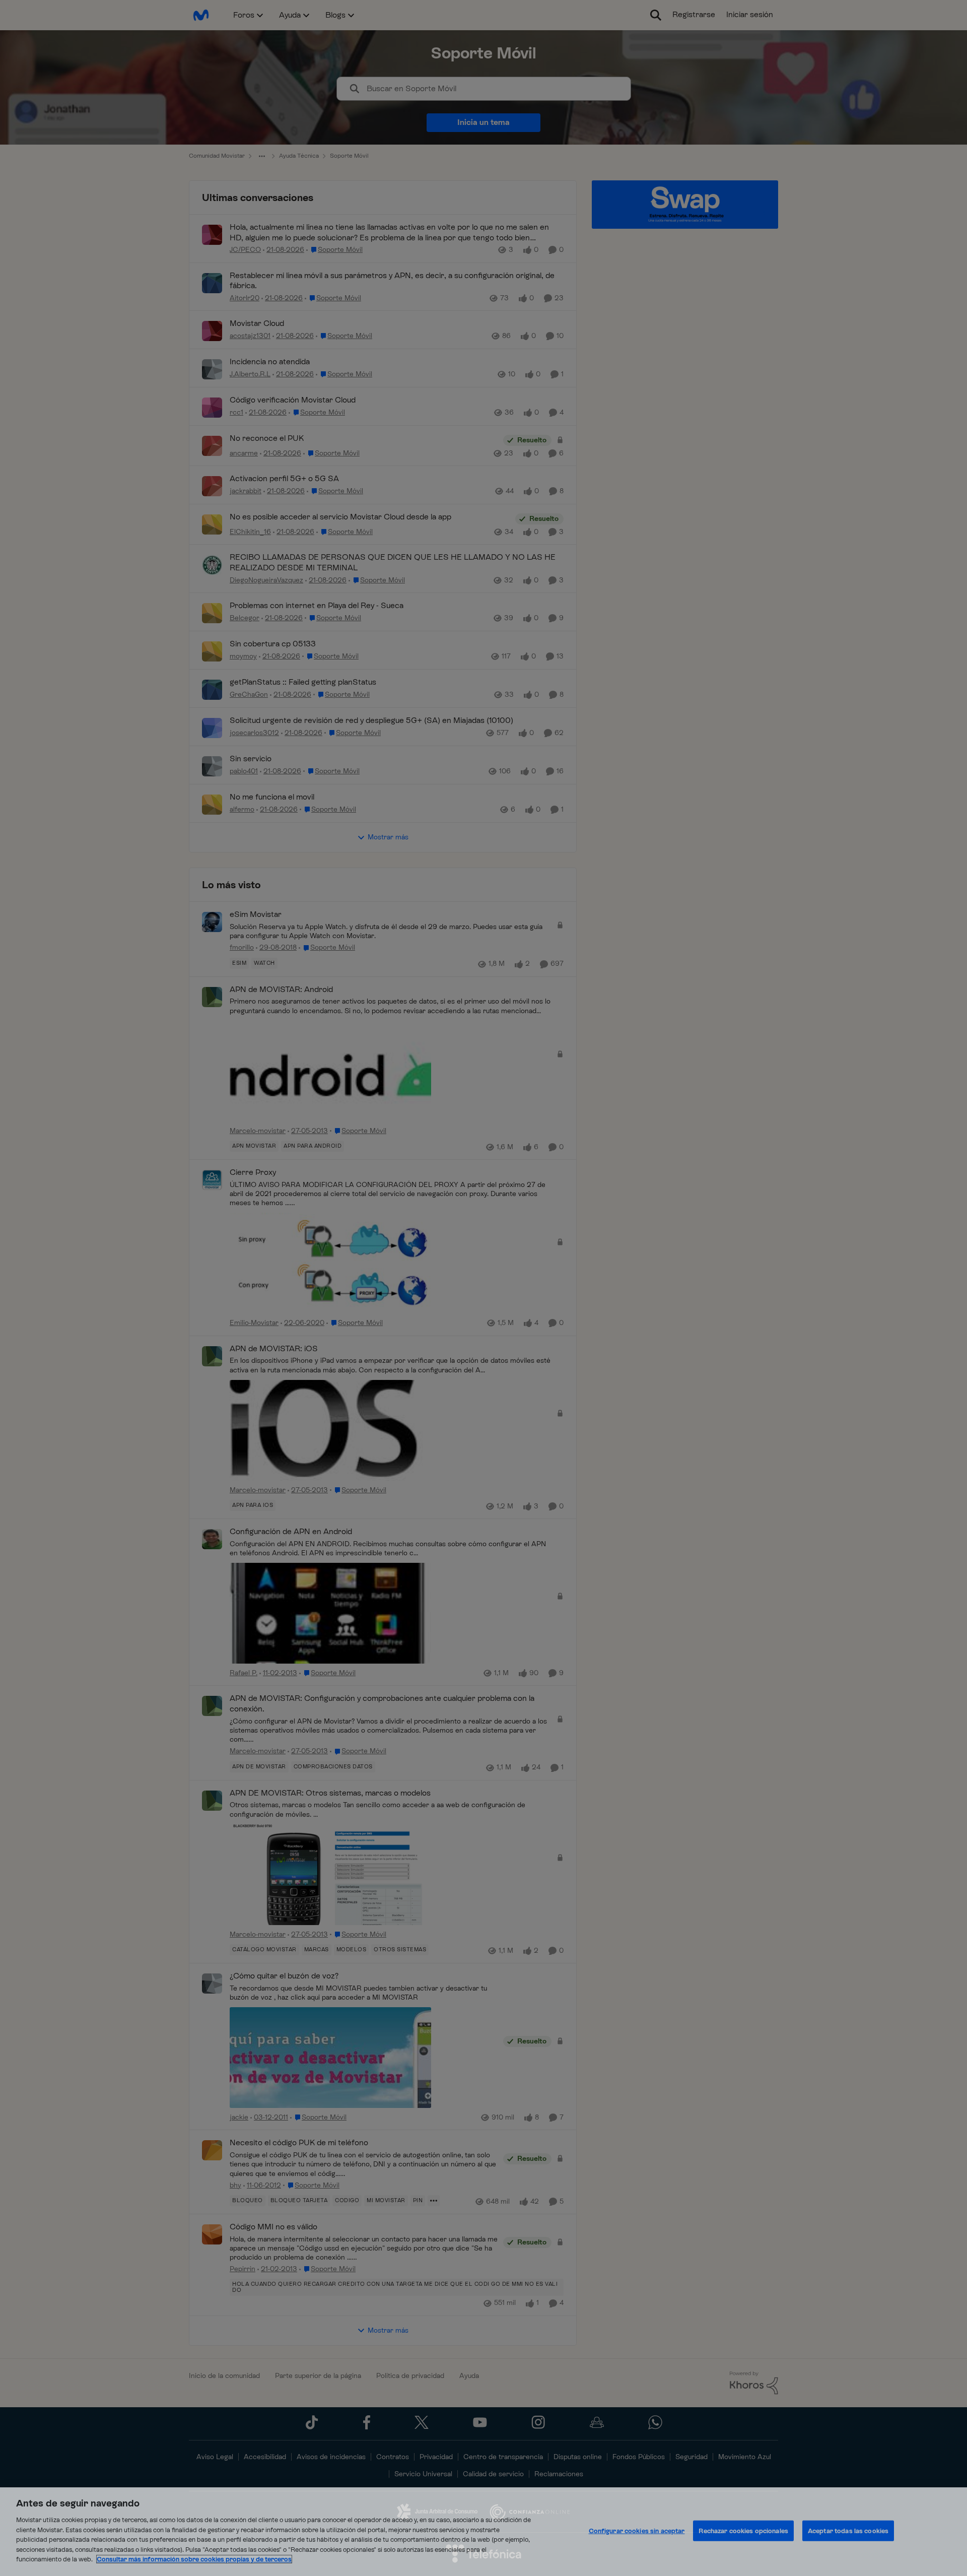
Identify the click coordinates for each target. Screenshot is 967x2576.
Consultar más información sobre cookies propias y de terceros (194, 2559)
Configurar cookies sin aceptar (637, 2531)
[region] (483, 2532)
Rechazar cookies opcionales (743, 2531)
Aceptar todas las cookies (848, 2531)
